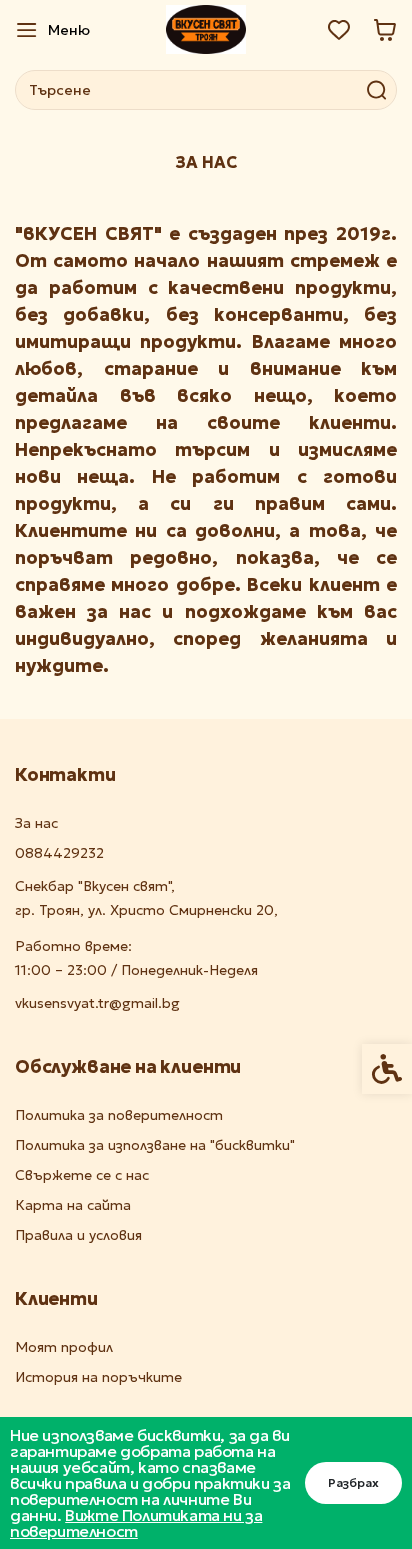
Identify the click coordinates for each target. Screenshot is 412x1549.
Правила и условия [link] (78, 1235)
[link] (52, 30)
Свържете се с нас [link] (82, 1175)
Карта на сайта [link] (73, 1205)
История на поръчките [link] (98, 1377)
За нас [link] (36, 823)
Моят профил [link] (64, 1347)
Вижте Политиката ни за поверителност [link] (136, 1523)
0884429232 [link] (59, 853)
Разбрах (353, 1482)
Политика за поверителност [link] (119, 1115)
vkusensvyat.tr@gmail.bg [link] (97, 1003)
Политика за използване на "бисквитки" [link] (155, 1145)
